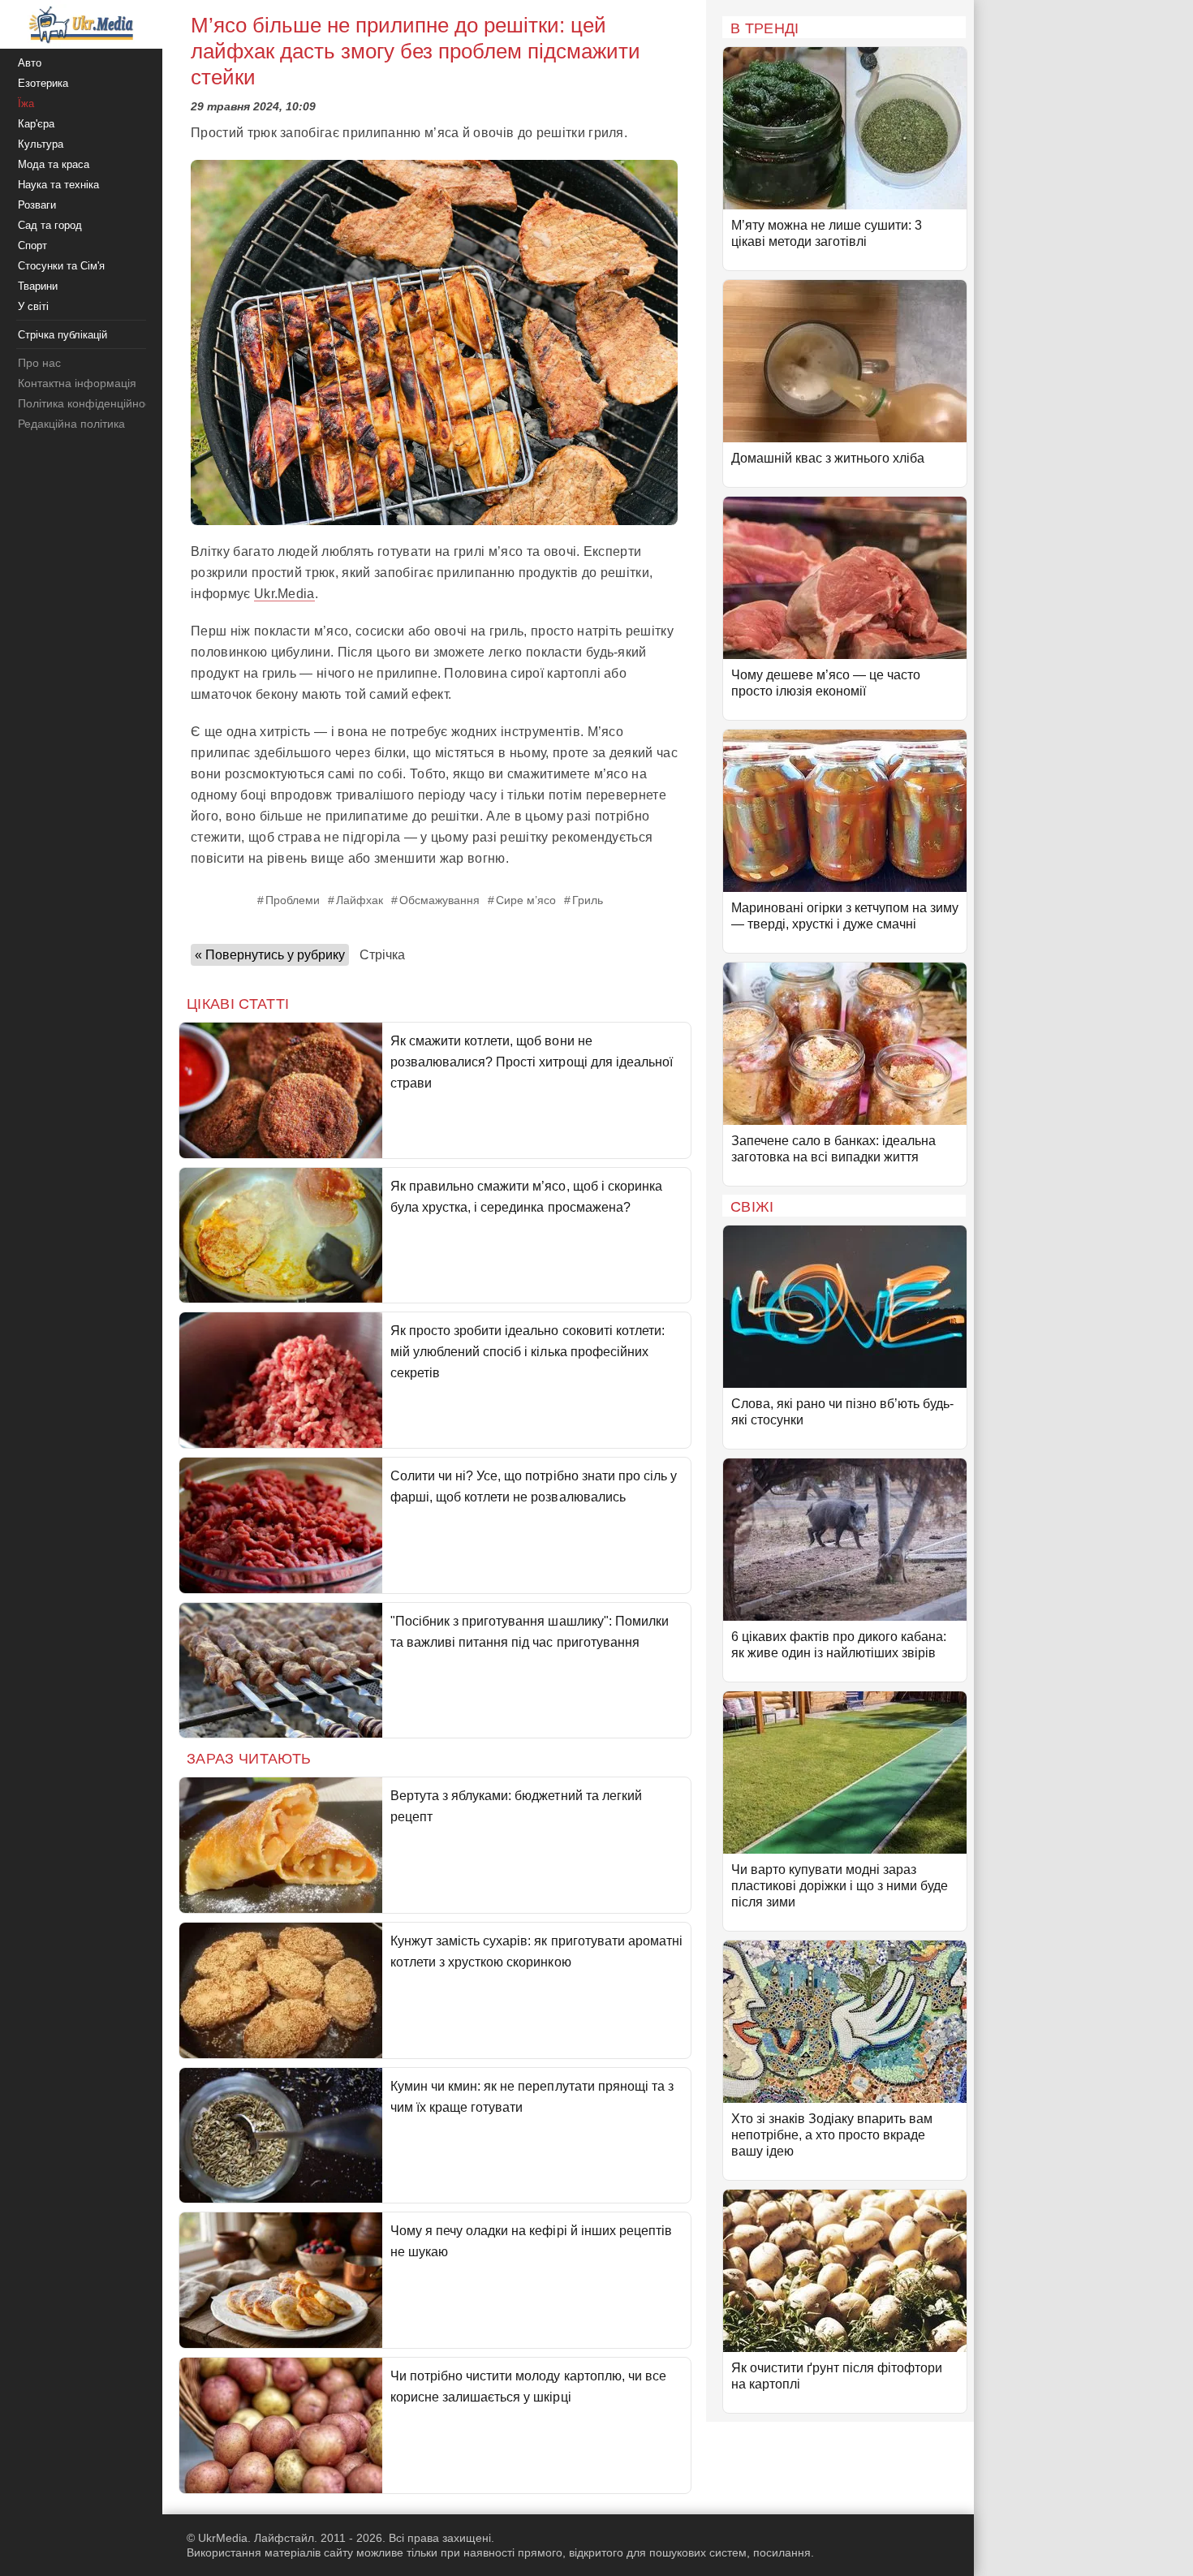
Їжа (26, 103)
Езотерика (43, 83)
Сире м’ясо (526, 900)
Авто (30, 63)
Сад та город (50, 225)
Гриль (588, 900)
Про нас (39, 363)
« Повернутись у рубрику (270, 955)
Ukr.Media (284, 594)
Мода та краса (54, 164)
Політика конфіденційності (88, 403)
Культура (41, 144)
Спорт (32, 246)
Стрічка (382, 955)
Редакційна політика (71, 424)
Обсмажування (439, 900)
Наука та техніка (58, 185)
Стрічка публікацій (62, 335)
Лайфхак (360, 900)
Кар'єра (36, 124)
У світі (33, 306)
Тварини (38, 286)
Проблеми (293, 900)
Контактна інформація (77, 383)
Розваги (37, 205)
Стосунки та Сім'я (61, 266)
